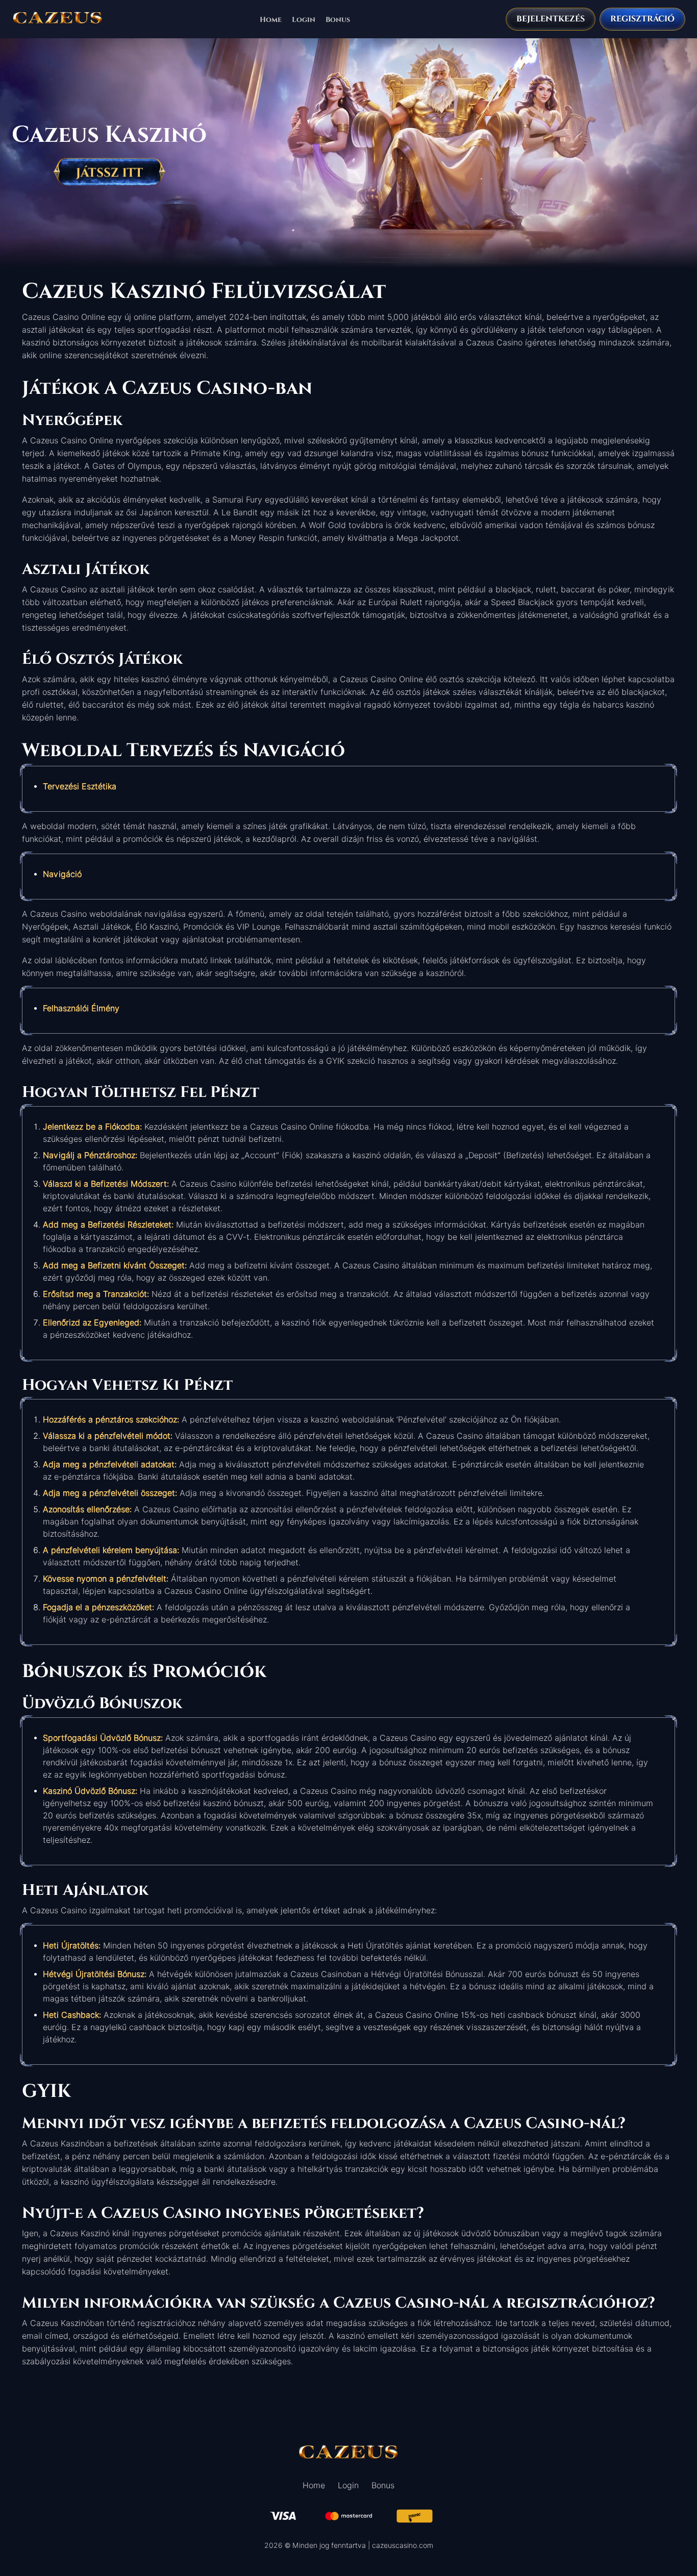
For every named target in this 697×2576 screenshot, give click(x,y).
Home (271, 19)
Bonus (338, 19)
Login (304, 19)
